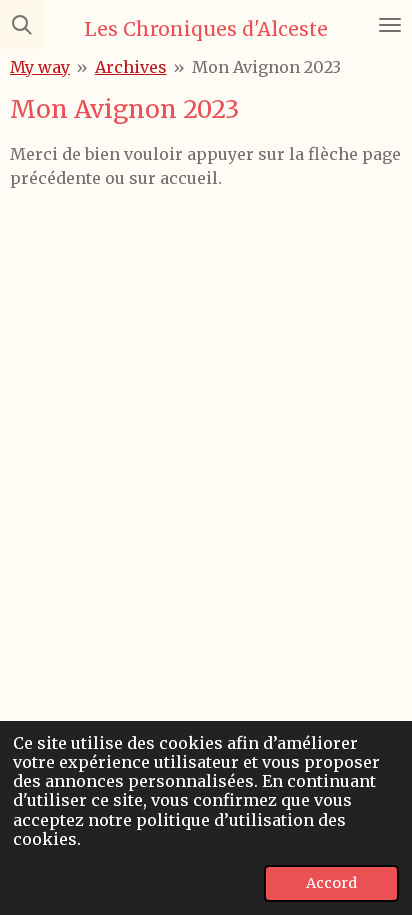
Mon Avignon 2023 (266, 67)
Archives (131, 67)
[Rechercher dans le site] (22, 25)
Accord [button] (331, 883)
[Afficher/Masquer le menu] (390, 25)
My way (40, 67)
